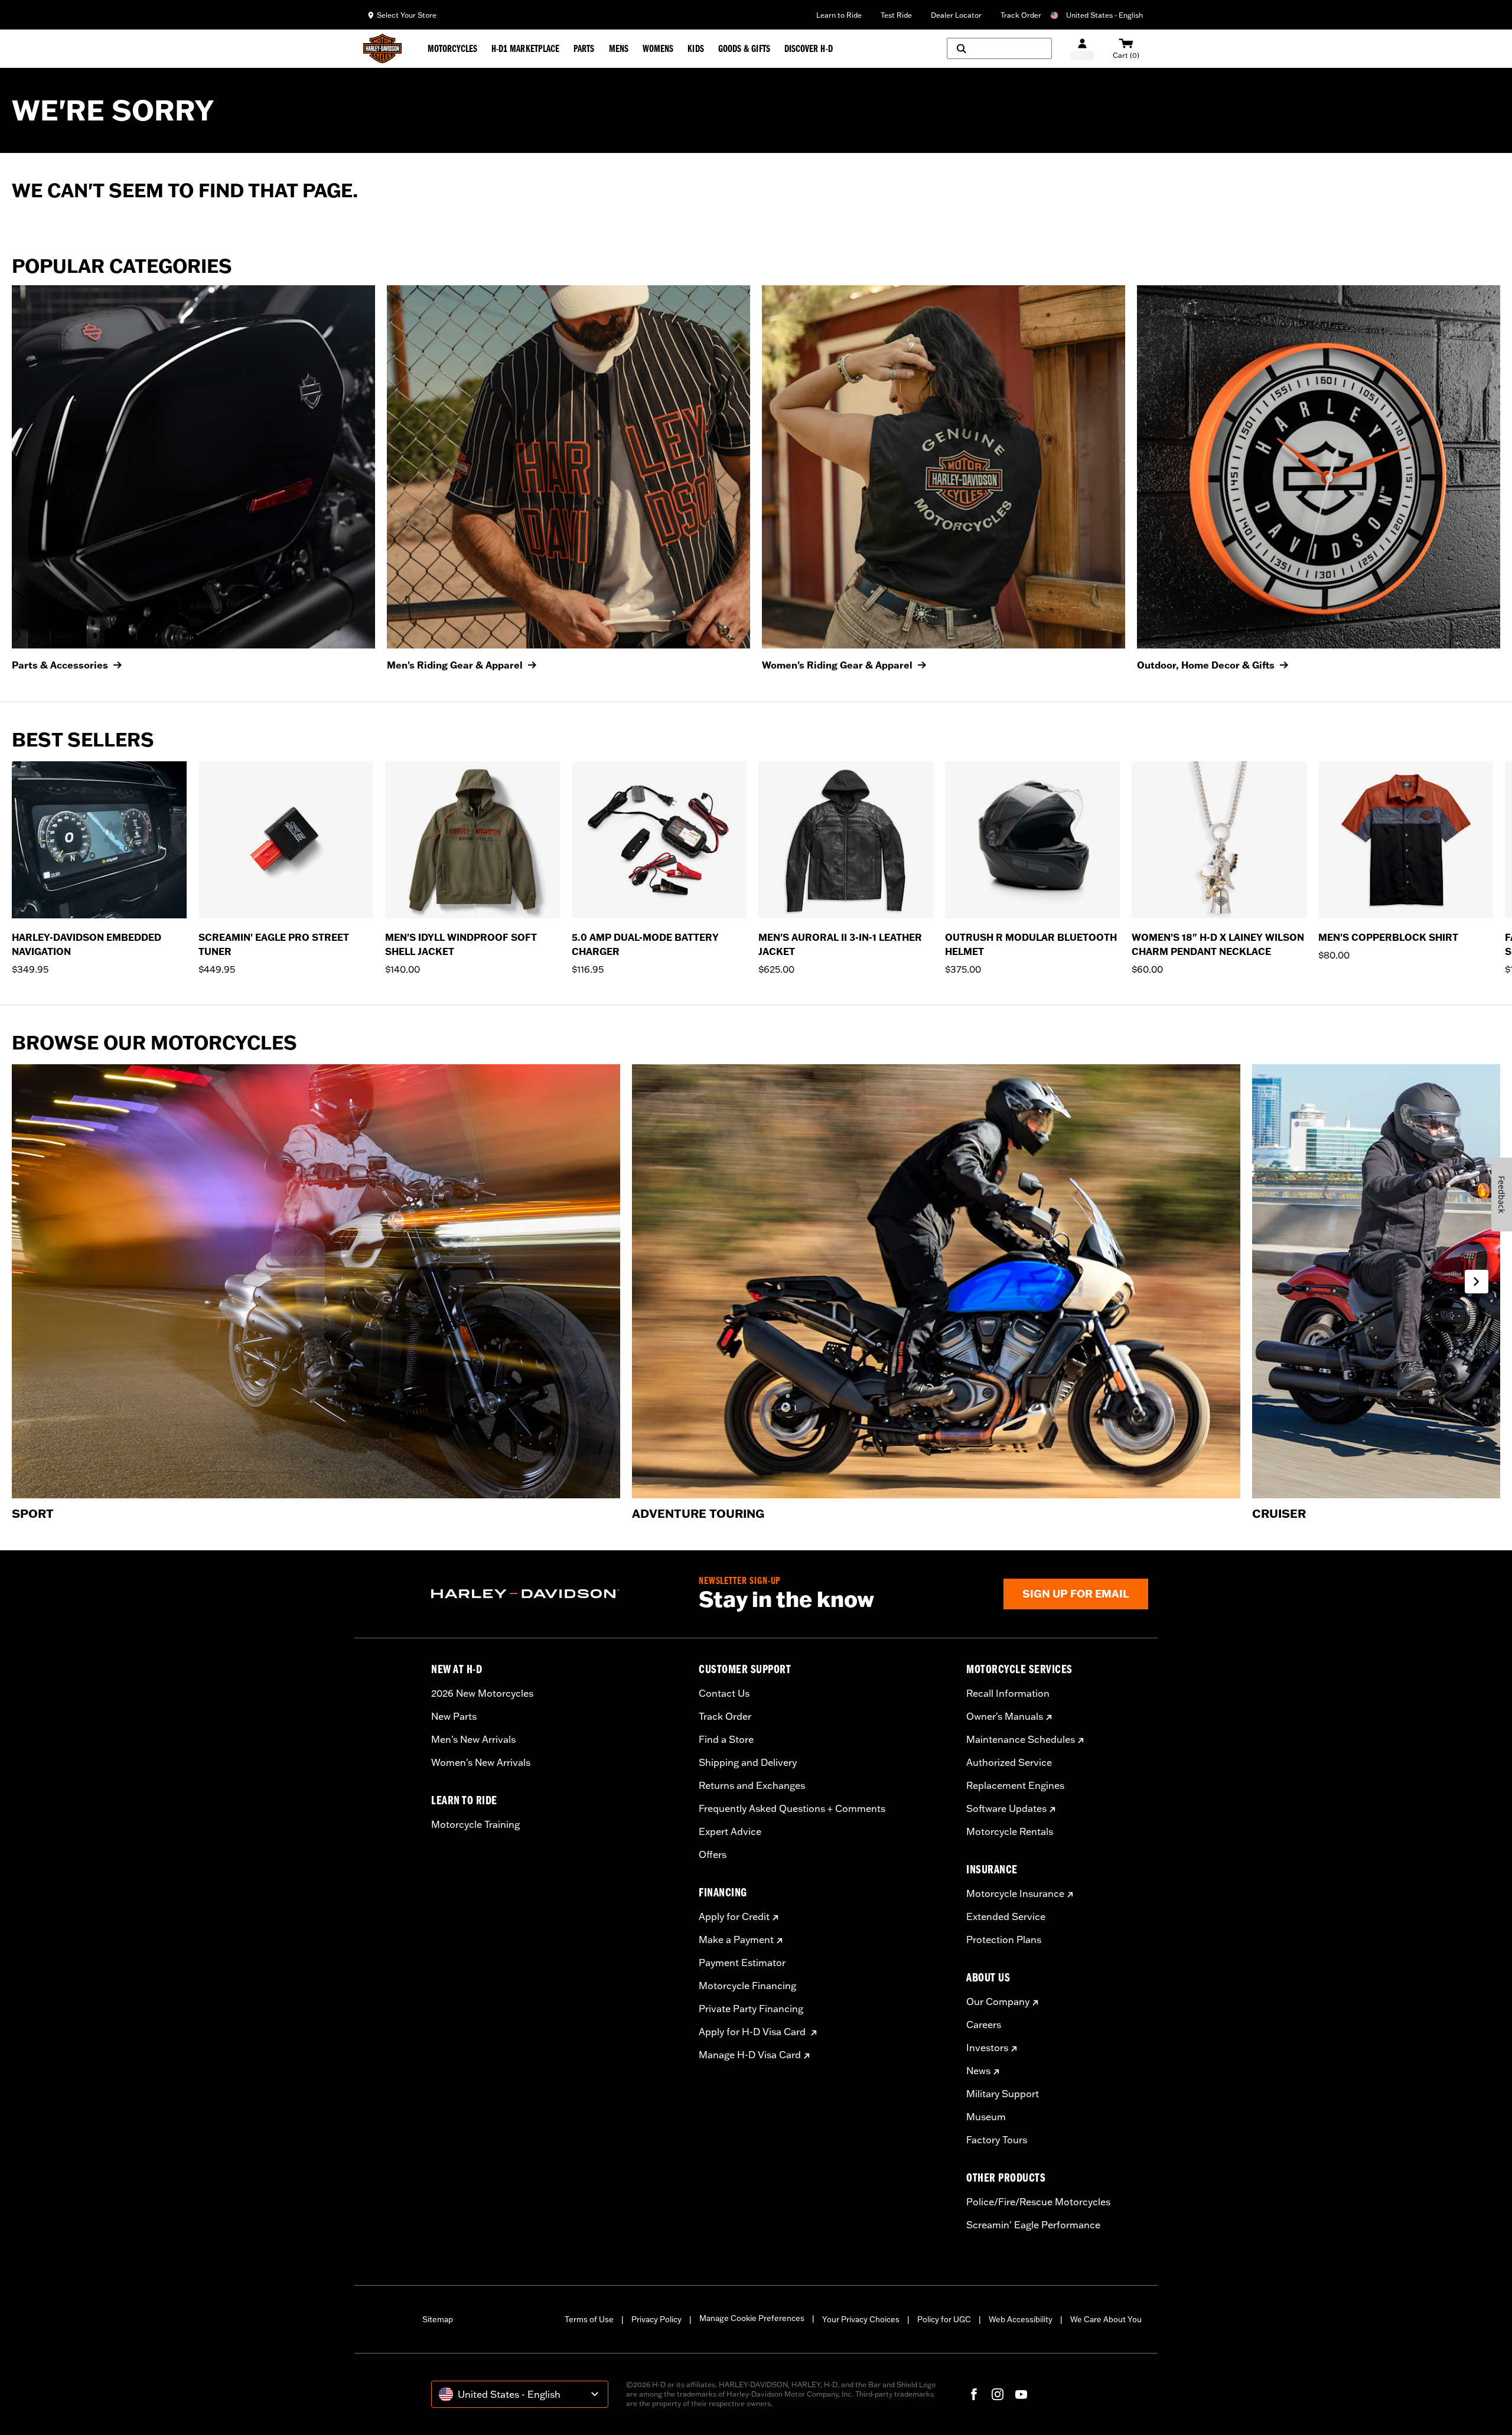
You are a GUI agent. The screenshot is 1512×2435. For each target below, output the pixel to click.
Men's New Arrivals (473, 1739)
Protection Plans (1004, 1939)
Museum (986, 2117)
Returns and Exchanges (752, 1785)
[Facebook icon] (974, 2394)
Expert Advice (730, 1831)
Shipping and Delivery (748, 1762)
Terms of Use (589, 2319)
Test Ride (896, 15)
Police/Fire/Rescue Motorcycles (1038, 2202)
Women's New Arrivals (481, 1762)
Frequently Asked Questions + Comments (792, 1808)
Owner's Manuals (1005, 1716)
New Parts (454, 1716)
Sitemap (438, 2319)
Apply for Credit (734, 1916)
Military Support (1003, 2094)
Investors (987, 2048)
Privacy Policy (656, 2319)
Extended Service (1006, 1916)
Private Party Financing (751, 2009)
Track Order (1021, 15)
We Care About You (1106, 2319)
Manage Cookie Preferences (752, 2318)
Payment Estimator (742, 1963)
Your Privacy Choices (861, 2319)
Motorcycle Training (475, 1824)
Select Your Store (407, 15)
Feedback (1502, 1194)
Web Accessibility (1021, 2319)
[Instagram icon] (998, 2394)
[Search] (999, 48)
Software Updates (1006, 1808)
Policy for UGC (944, 2319)
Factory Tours (997, 2140)
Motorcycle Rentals (1010, 1831)
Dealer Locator (956, 15)
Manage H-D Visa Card (750, 2055)
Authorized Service (1009, 1762)
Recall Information (1008, 1693)
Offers (713, 1854)
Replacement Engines (1015, 1785)
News (978, 2071)
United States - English (1104, 15)
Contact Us (724, 1693)
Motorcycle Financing (747, 1986)
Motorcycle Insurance (1015, 1893)
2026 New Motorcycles (482, 1693)
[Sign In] (1082, 49)
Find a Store (726, 1739)
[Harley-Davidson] (556, 1594)
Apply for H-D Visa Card (753, 2032)
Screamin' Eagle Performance (1033, 2225)
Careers (984, 2025)
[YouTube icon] (1021, 2394)
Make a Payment (736, 1939)
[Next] (1488, 869)
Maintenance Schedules (1021, 1739)
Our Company (998, 2002)
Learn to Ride (839, 15)
